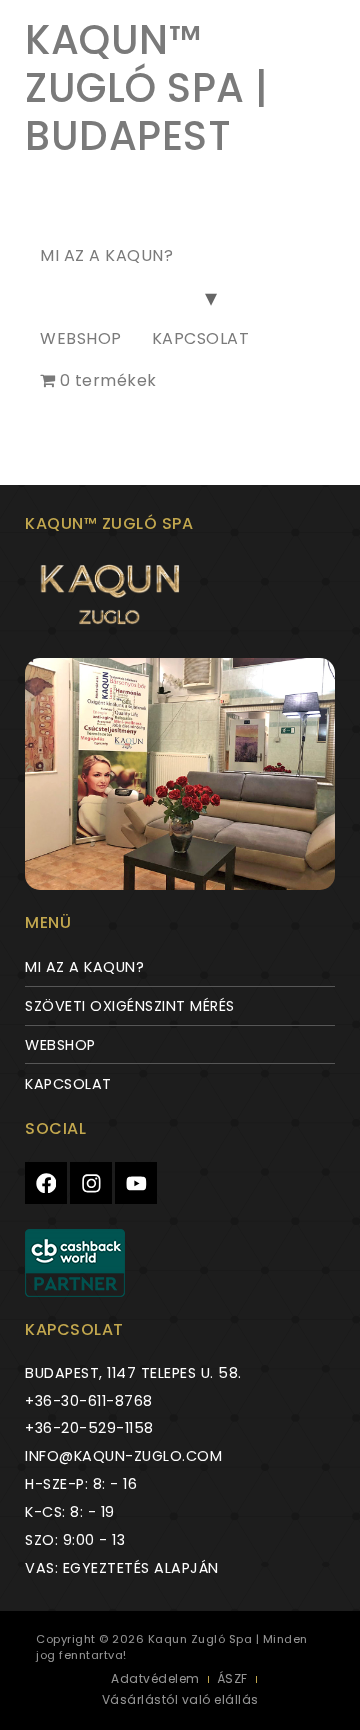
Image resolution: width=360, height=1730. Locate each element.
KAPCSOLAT (201, 338)
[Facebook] (46, 1183)
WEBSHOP (81, 338)
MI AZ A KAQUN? (106, 255)
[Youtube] (136, 1183)
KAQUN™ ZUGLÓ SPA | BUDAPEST (147, 88)
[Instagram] (91, 1183)
